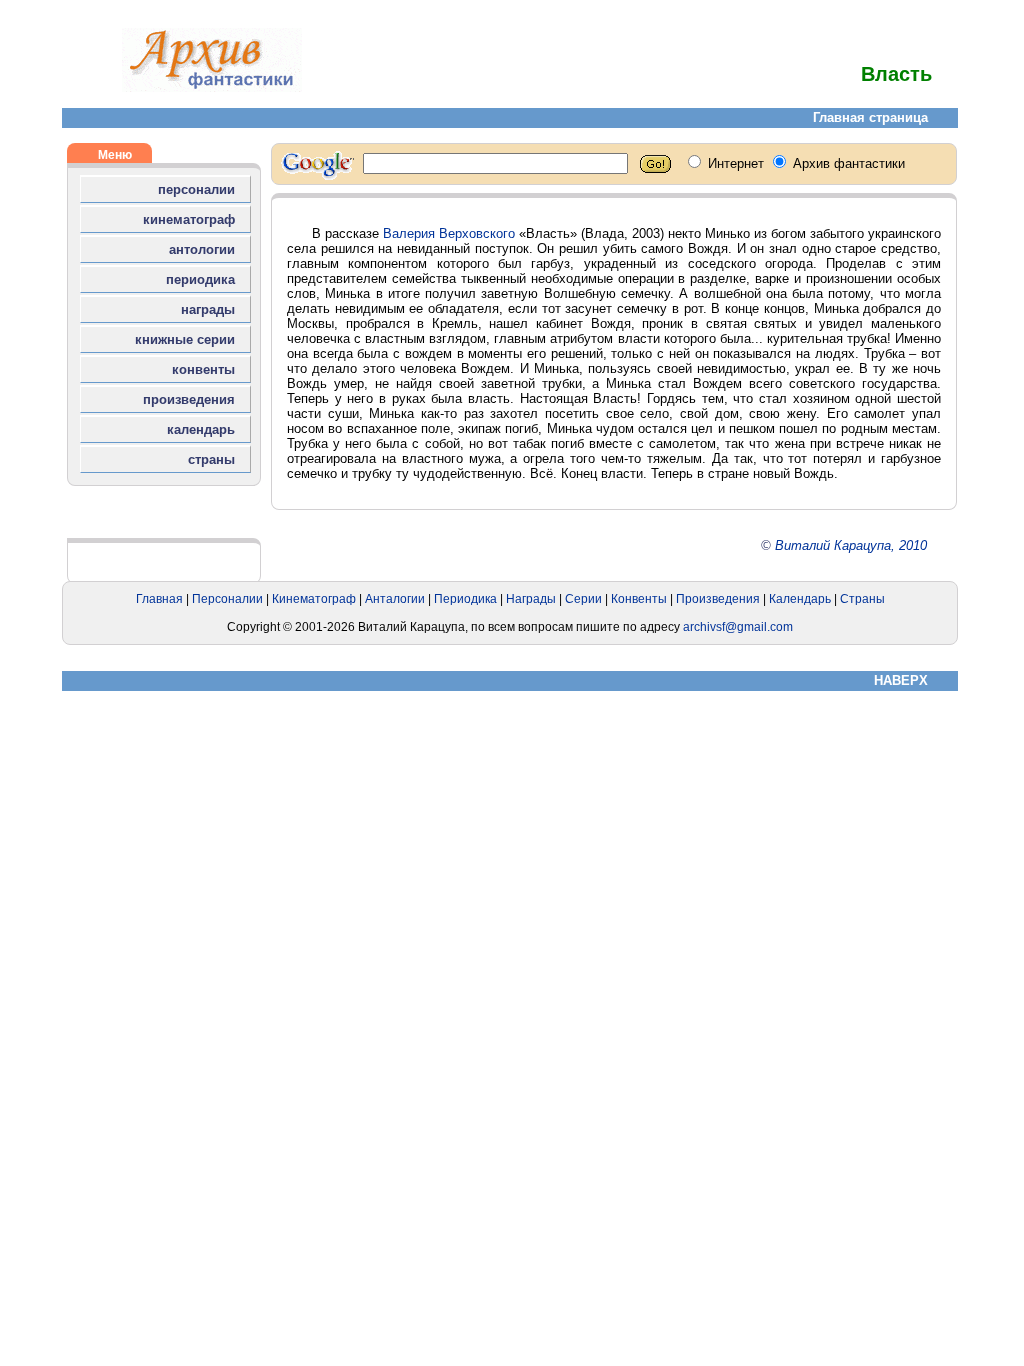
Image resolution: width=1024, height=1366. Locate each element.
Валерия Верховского (449, 233)
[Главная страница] (212, 87)
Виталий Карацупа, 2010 (851, 545)
